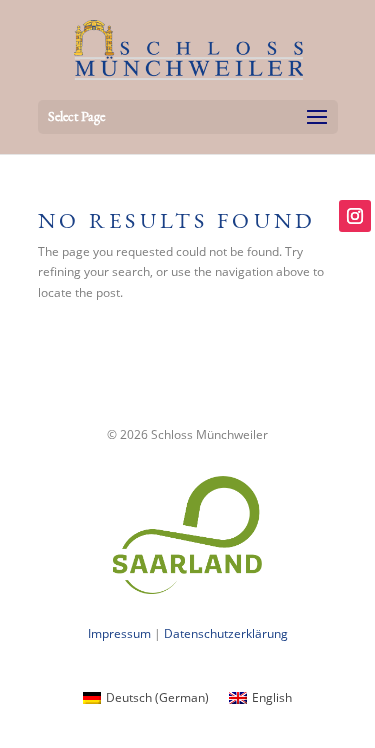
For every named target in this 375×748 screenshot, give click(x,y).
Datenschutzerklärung (226, 633)
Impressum (119, 633)
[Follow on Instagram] (355, 216)
